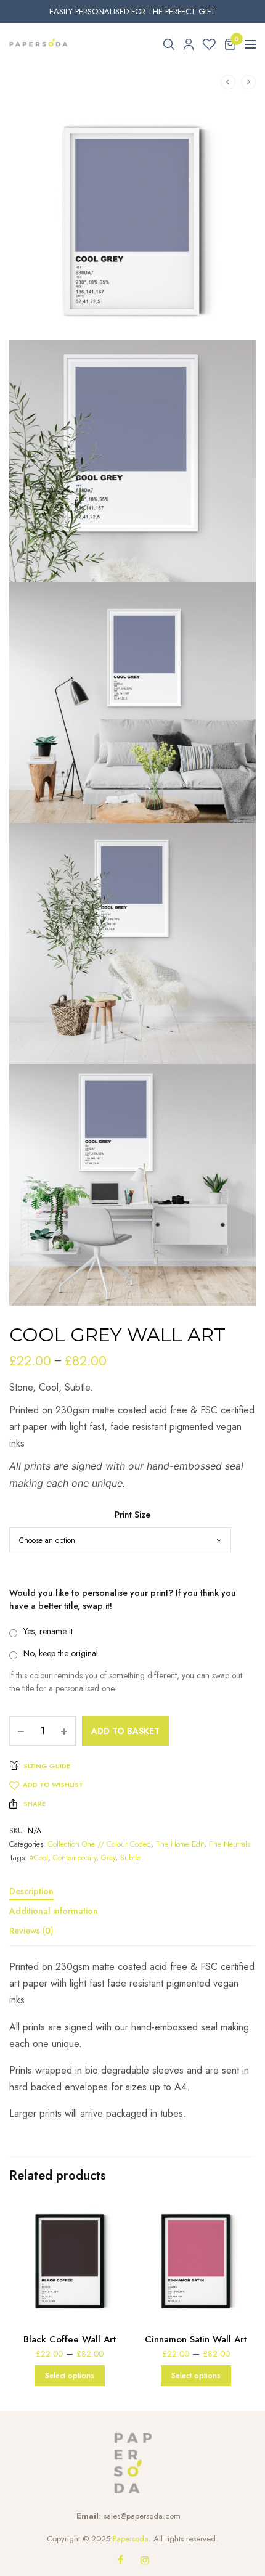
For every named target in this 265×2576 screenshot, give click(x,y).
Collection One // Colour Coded (100, 1844)
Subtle (130, 1858)
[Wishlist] (209, 44)
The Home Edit (180, 1844)
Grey (108, 1858)
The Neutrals (230, 1844)
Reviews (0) (31, 1932)
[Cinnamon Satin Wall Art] (196, 2261)
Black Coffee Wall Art (70, 2339)
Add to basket (125, 1731)
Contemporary (75, 1858)
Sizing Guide (47, 1766)
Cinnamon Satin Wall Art (196, 2339)
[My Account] (189, 44)
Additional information (54, 1912)
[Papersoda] (39, 44)
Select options (70, 2376)
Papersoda (131, 2539)
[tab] (132, 1897)
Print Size (132, 1515)
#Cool (39, 1858)
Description (31, 1892)
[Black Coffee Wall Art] (69, 2261)
